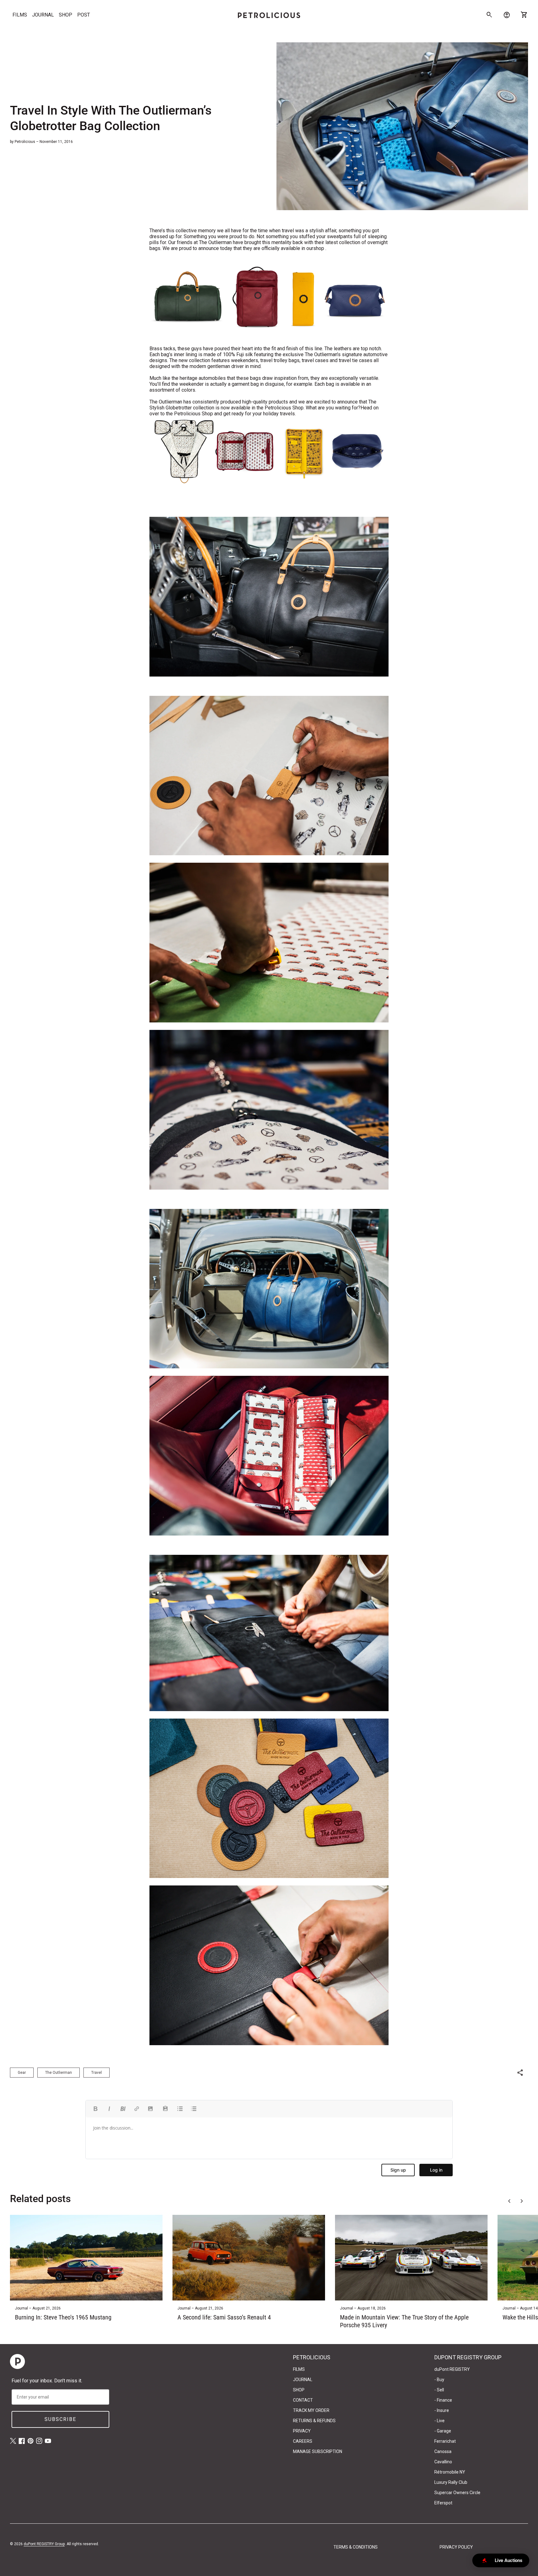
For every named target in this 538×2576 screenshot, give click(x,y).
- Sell (439, 2390)
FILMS (20, 15)
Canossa (443, 2451)
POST (84, 15)
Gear (22, 2073)
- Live (439, 2421)
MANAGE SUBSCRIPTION (318, 2451)
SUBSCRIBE (60, 2419)
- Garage (443, 2431)
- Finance (443, 2400)
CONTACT (303, 2400)
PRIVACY (302, 2431)
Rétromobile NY (450, 2472)
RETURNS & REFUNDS (314, 2421)
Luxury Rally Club (451, 2482)
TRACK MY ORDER (311, 2410)
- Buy (439, 2380)
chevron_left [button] (509, 2201)
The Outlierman (59, 2073)
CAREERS (303, 2441)
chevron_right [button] (522, 2201)
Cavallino (443, 2462)
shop (319, 248)
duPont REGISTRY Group (44, 2544)
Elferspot (443, 2503)
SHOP (66, 15)
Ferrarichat (445, 2441)
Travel (97, 2073)
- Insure (442, 2410)
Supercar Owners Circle (457, 2493)
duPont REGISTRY (452, 2369)
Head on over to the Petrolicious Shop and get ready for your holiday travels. (264, 411)
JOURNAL (43, 15)
